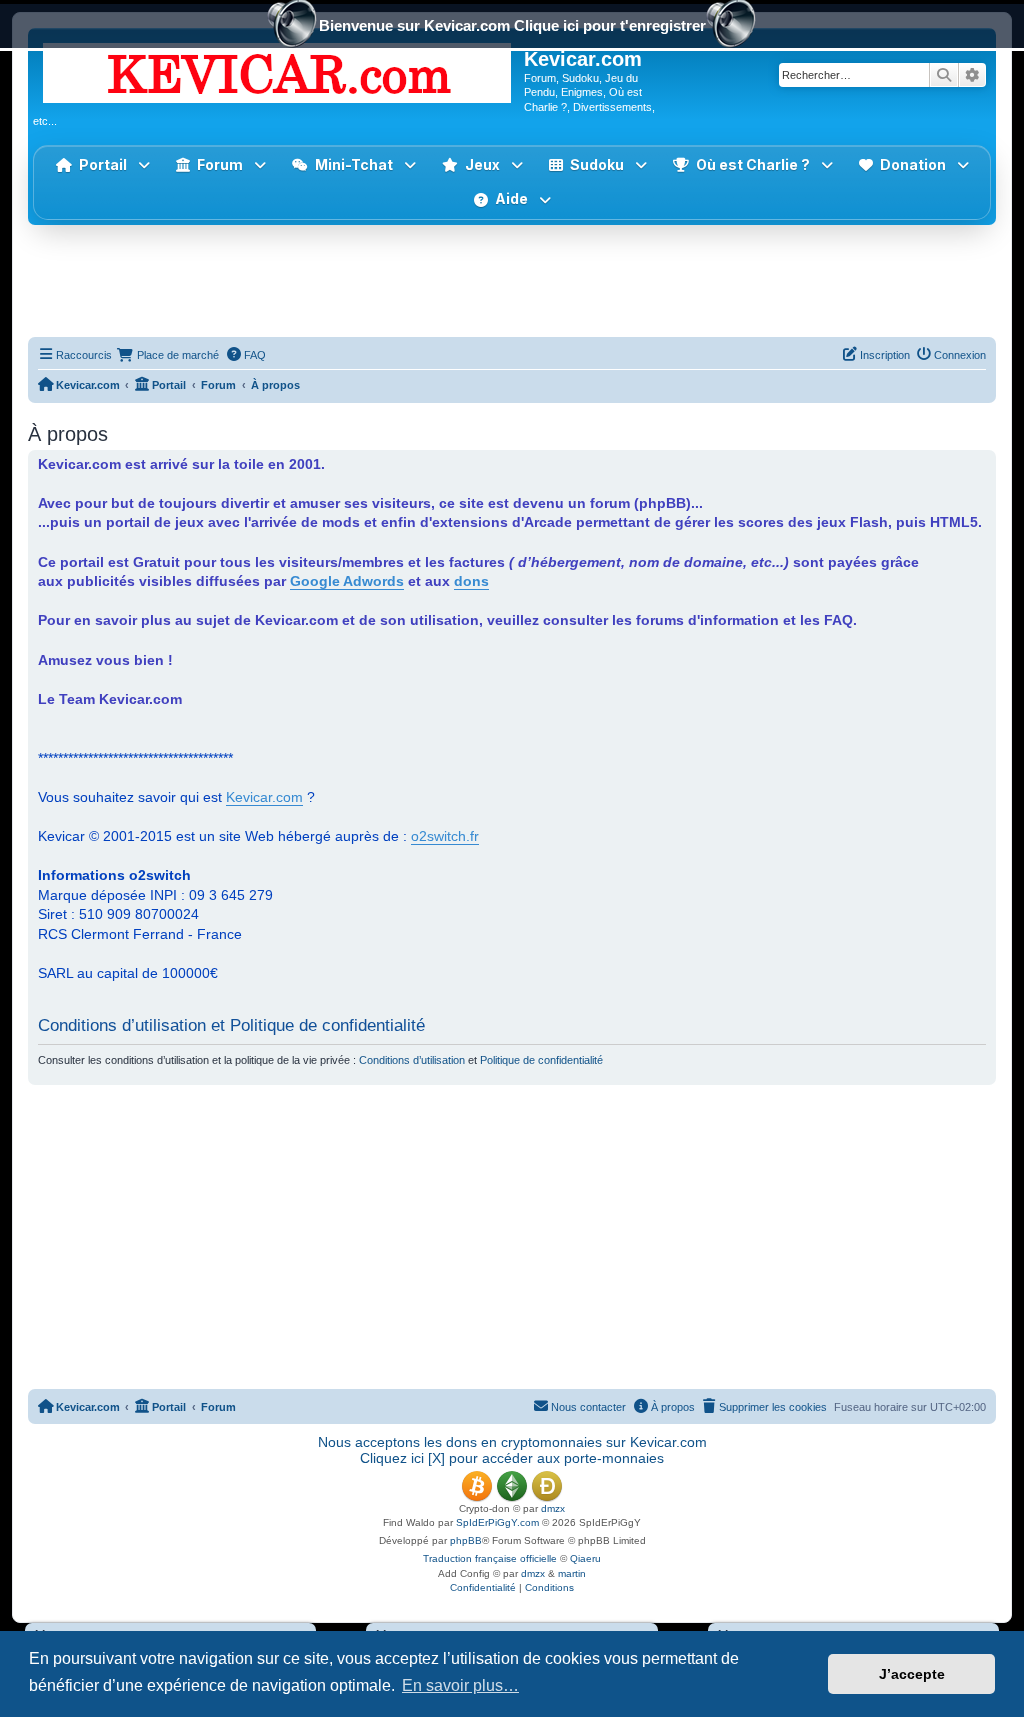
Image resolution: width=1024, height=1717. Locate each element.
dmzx (553, 1508)
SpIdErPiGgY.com (497, 1522)
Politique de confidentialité (541, 1060)
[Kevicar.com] (278, 69)
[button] (482, 165)
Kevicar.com (264, 797)
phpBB (466, 1540)
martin (572, 1573)
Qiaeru (585, 1558)
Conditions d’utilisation (412, 1060)
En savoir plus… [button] (460, 1685)
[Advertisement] (512, 280)
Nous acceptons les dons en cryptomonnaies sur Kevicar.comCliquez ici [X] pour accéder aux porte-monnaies (512, 1450)
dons (471, 581)
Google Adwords (347, 581)
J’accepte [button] (912, 1674)
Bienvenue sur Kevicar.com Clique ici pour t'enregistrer (512, 25)
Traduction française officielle (490, 1558)
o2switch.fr (445, 836)
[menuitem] (246, 355)
